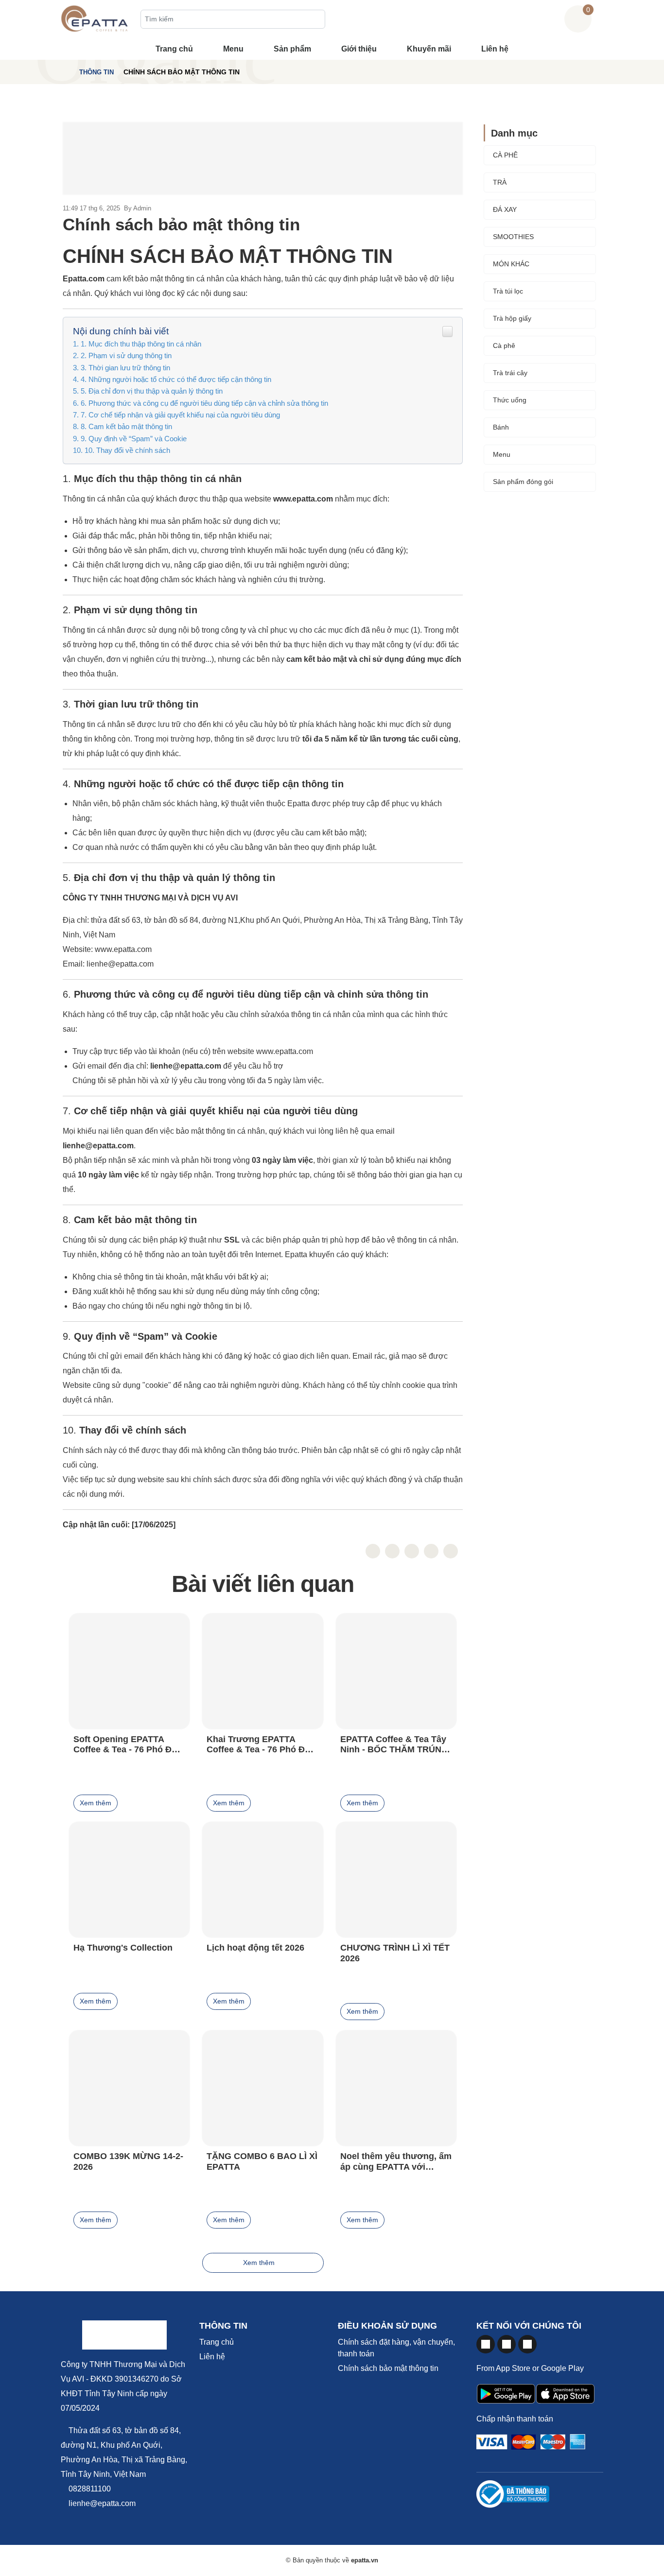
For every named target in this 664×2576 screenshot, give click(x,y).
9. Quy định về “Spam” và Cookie (134, 439)
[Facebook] (486, 2344)
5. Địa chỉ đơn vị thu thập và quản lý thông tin (152, 391)
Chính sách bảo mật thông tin (388, 2368)
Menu (233, 49)
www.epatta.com (123, 949)
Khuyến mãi (429, 49)
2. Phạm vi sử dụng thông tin (126, 355)
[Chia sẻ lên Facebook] (373, 1551)
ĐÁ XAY (505, 209)
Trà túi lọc (508, 291)
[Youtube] (507, 2344)
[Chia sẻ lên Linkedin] (431, 1551)
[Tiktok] (527, 2344)
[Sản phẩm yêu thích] (556, 19)
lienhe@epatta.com (120, 964)
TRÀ (500, 182)
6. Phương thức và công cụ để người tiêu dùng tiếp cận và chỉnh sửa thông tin (204, 403)
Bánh (501, 427)
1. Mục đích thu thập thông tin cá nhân (141, 344)
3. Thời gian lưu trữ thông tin (125, 368)
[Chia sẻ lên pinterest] (412, 1551)
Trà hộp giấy (512, 318)
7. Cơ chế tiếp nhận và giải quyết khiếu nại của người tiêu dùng (180, 415)
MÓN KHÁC (511, 264)
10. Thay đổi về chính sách (127, 450)
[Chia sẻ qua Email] (451, 1551)
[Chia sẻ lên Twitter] (392, 1551)
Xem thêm (96, 1803)
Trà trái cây (510, 373)
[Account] (600, 19)
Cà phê (504, 346)
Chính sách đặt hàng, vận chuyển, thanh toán (396, 2348)
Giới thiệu (359, 49)
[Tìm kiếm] (315, 20)
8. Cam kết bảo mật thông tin (126, 426)
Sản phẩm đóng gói (523, 482)
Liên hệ (495, 49)
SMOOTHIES (513, 237)
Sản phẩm (292, 49)
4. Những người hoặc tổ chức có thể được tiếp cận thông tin (176, 379)
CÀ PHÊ (505, 155)
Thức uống (510, 400)
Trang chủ (174, 49)
